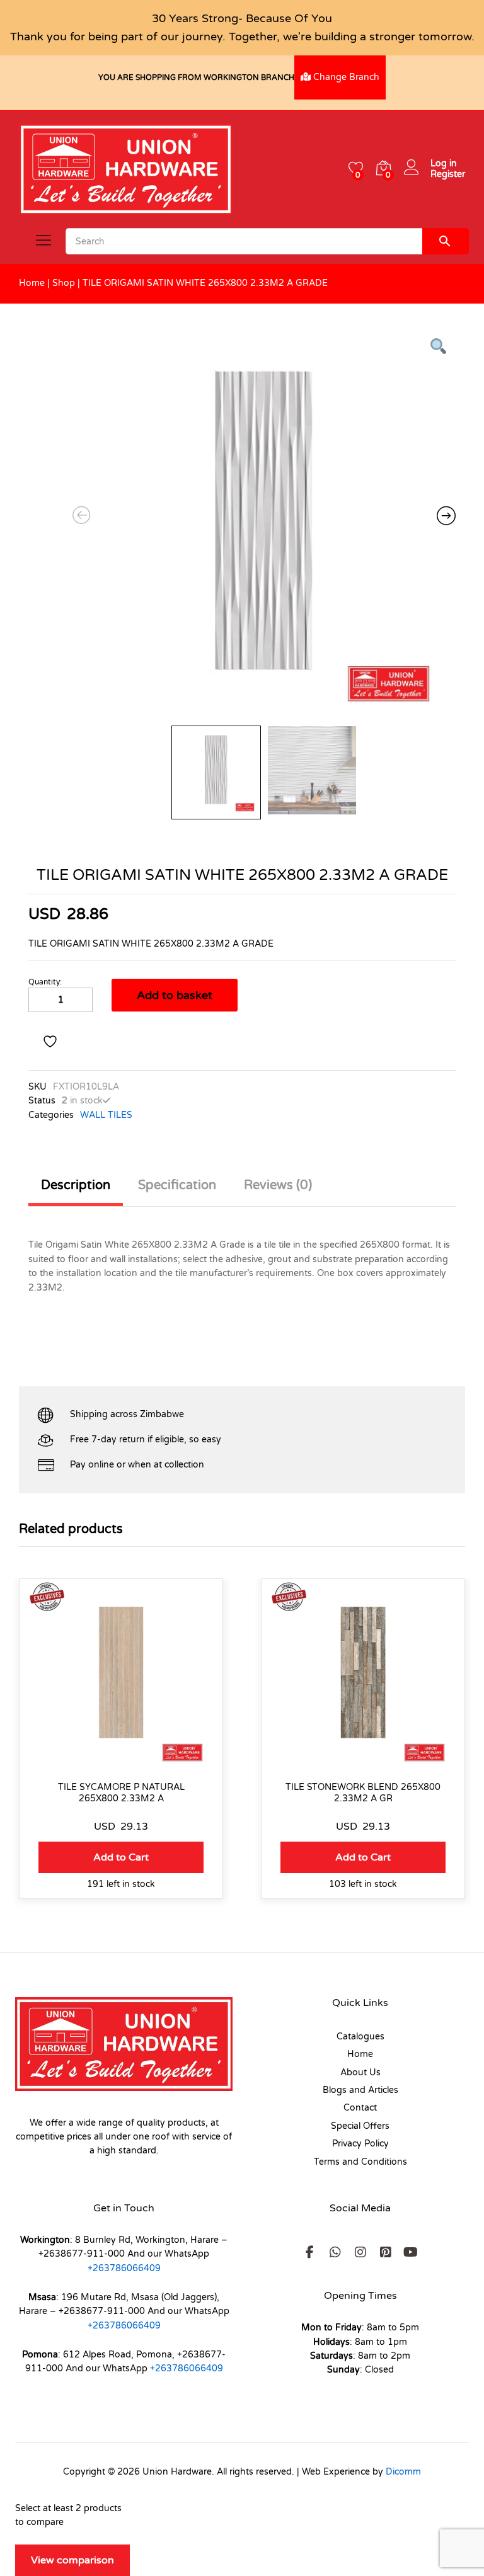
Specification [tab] (177, 1185)
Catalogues (360, 2037)
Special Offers (360, 2126)
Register (448, 174)
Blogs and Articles (360, 2090)
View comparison (72, 2560)
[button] (121, 1857)
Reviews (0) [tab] (278, 1185)
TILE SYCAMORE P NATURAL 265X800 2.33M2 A (121, 1793)
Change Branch (345, 77)
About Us (360, 2072)
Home (32, 283)
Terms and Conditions (360, 2162)
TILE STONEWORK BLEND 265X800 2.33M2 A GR (363, 1793)
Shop (64, 283)
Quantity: (45, 982)
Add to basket (175, 995)
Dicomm (403, 2472)
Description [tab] (76, 1185)
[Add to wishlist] (52, 1042)
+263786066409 (124, 2268)
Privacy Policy (360, 2144)
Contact (360, 2108)
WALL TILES (106, 1115)
